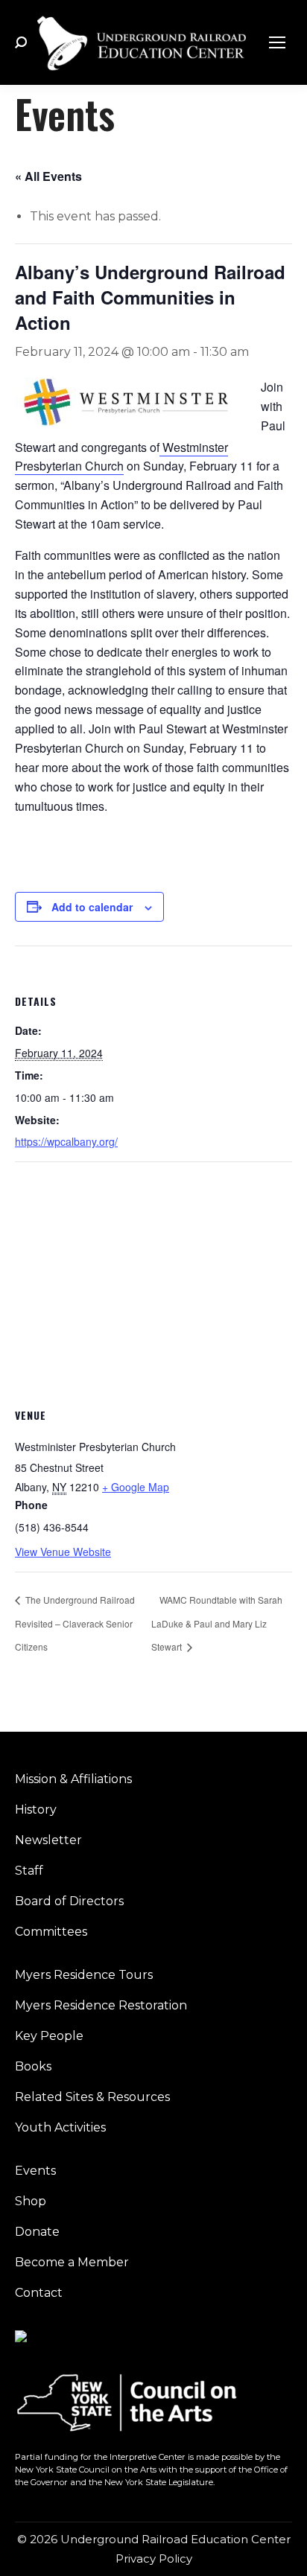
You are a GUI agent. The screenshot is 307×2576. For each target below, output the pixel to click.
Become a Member (72, 2262)
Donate (37, 2232)
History (36, 1810)
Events (35, 2171)
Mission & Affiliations (73, 1779)
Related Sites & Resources (92, 2097)
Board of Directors (69, 1901)
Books (33, 2066)
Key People (49, 2036)
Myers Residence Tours (84, 1975)
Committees (51, 1932)
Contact (39, 2293)
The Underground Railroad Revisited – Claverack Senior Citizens (75, 1623)
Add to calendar (92, 907)
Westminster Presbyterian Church (121, 457)
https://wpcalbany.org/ (66, 1141)
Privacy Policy (154, 2559)
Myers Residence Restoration (101, 2005)
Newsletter (48, 1840)
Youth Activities (60, 2127)
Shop (31, 2201)
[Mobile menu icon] (277, 42)
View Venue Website (63, 1552)
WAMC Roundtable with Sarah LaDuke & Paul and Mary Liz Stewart (217, 1623)
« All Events (48, 176)
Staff (29, 1871)
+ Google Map (136, 1487)
